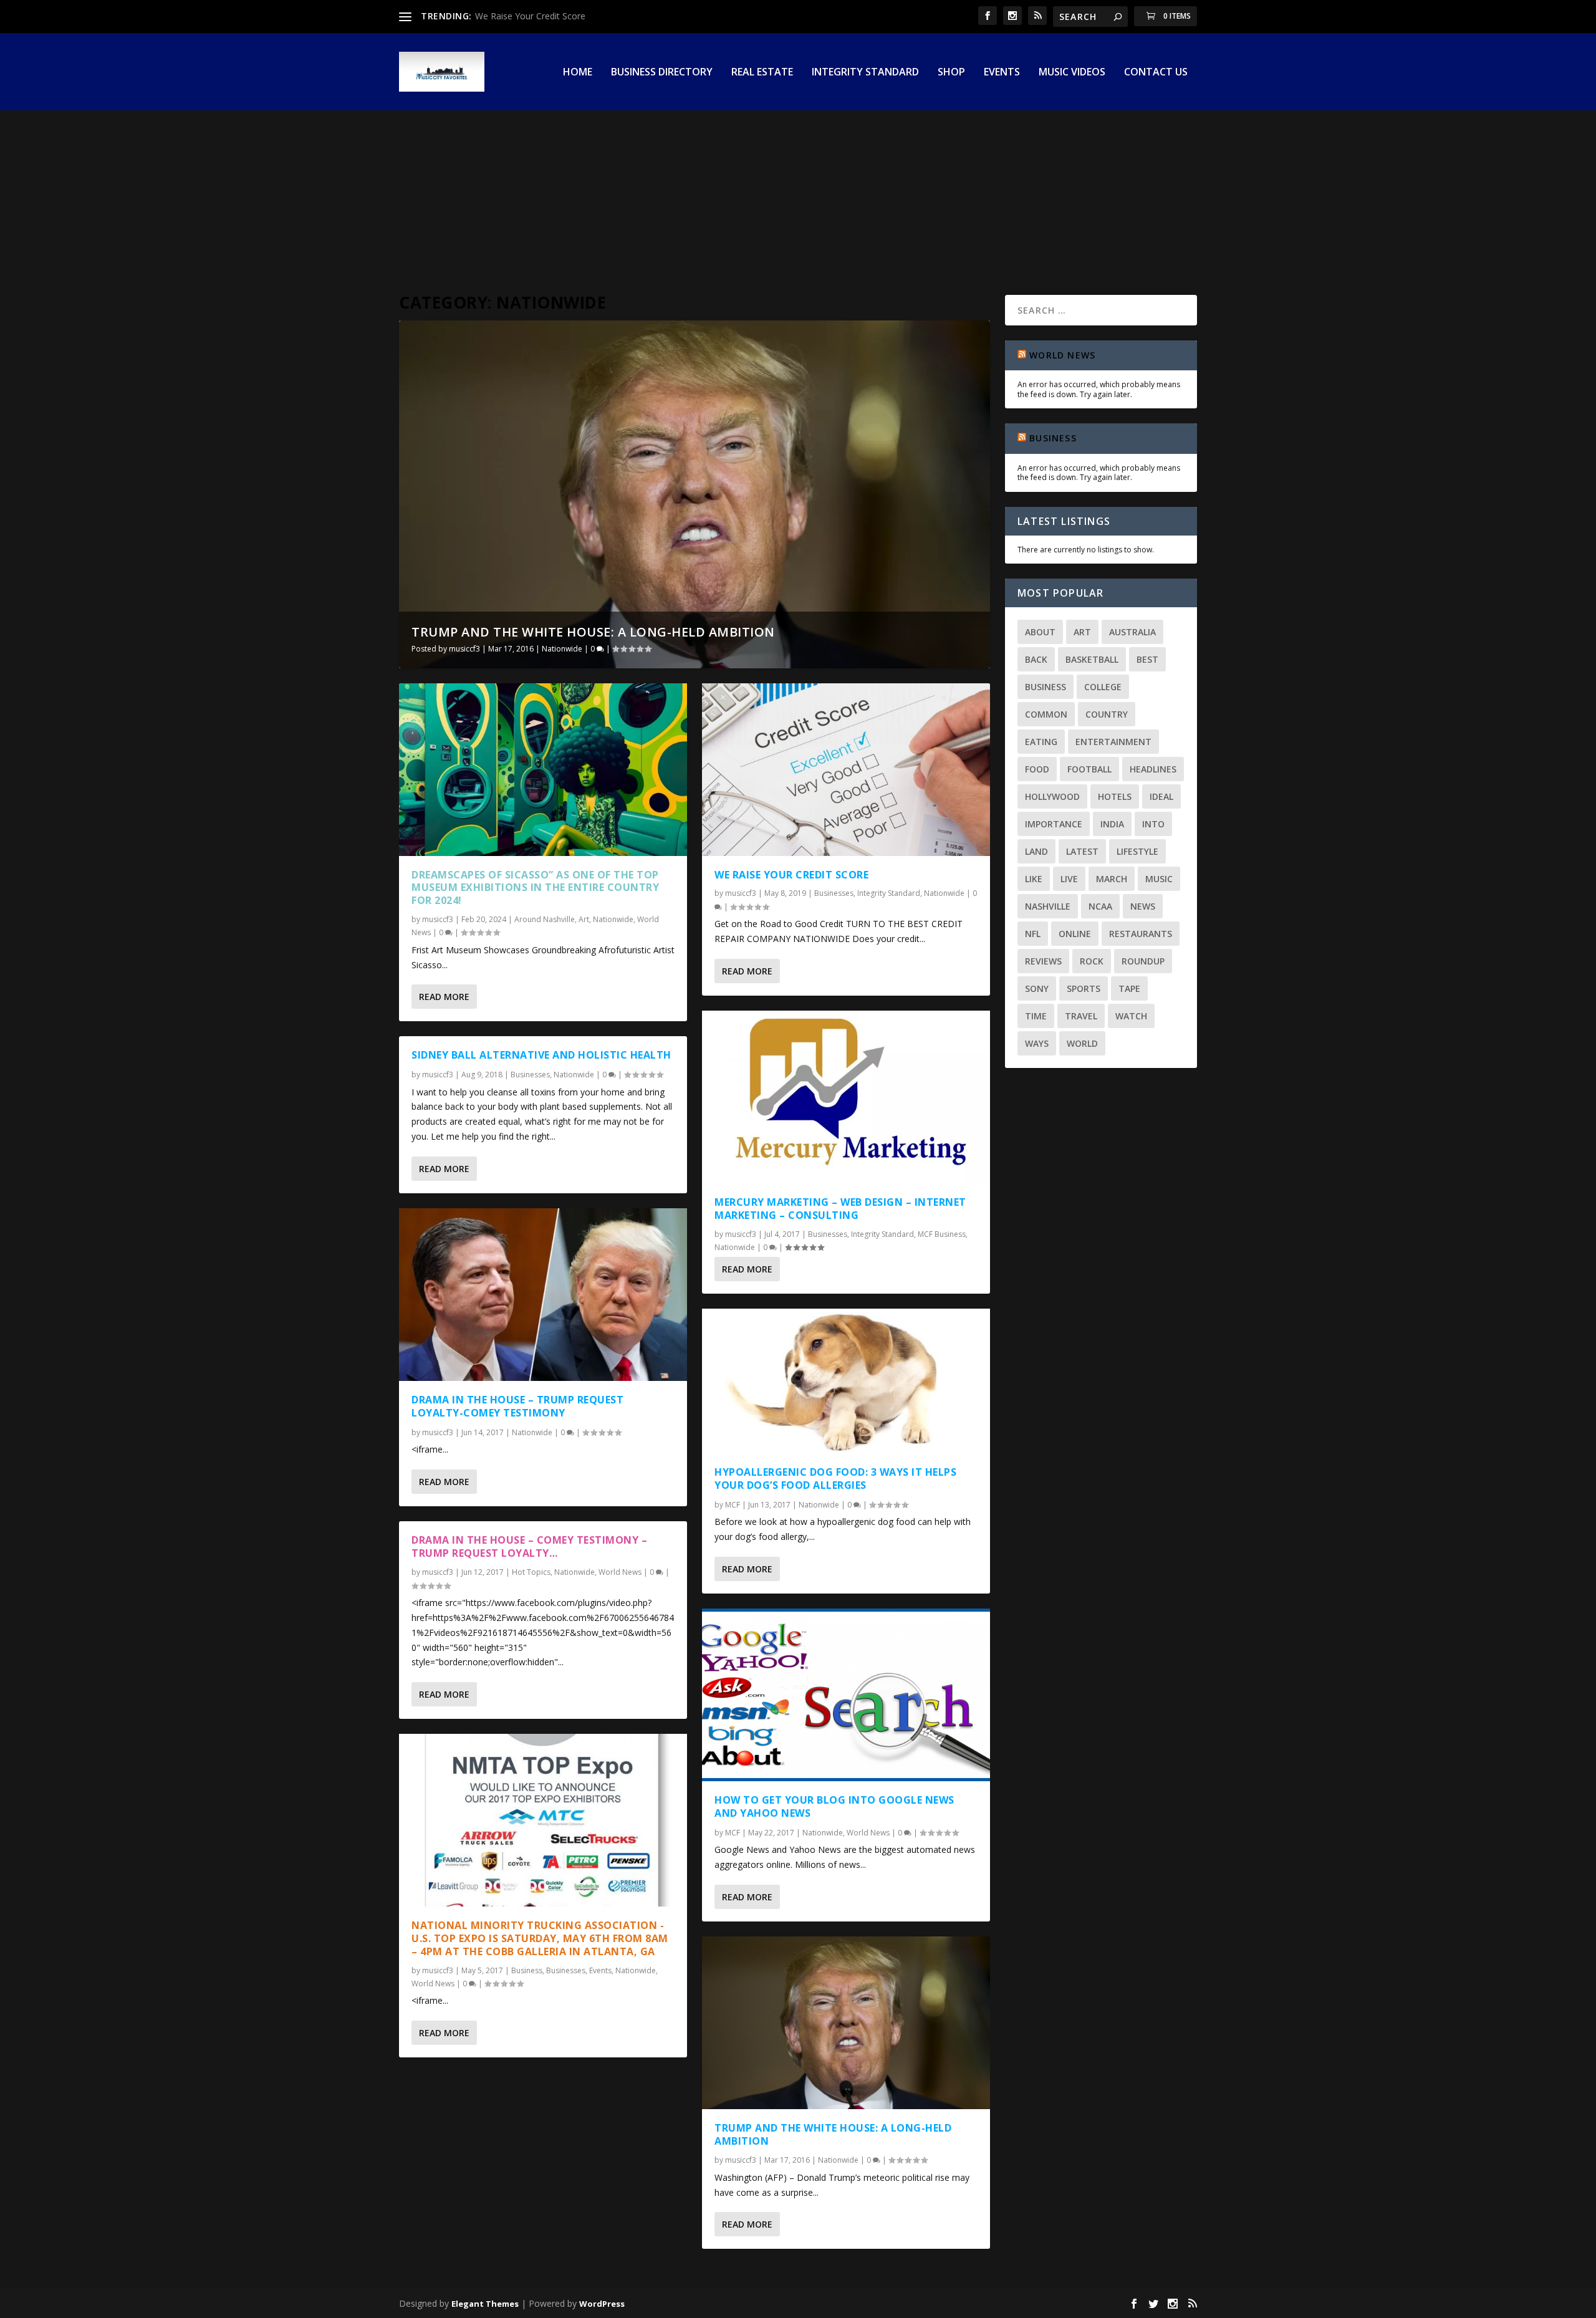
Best (1147, 659)
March (1112, 879)
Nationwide (562, 649)
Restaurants (1141, 934)
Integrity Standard (865, 73)
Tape (1129, 988)
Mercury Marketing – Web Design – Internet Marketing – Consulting (840, 1209)
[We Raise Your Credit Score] (846, 770)
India (1112, 824)
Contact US (1156, 73)
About (1040, 632)
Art (584, 919)
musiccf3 (464, 649)
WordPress (602, 2304)
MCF (733, 1505)
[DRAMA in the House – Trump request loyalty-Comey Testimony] (543, 1295)
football (1089, 769)
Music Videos (1072, 73)
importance (1054, 824)
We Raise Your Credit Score (530, 16)
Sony (1037, 988)
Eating (1041, 742)
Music (1159, 879)
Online (1075, 934)
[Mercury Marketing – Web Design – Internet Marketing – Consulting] (846, 1097)
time (1036, 1016)
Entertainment (1113, 742)
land (1036, 851)
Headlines (1153, 769)
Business (527, 1970)
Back (1036, 659)
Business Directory (662, 73)
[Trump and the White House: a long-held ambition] (846, 2023)
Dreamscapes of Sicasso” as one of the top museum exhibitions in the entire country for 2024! (535, 888)
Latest (1082, 851)
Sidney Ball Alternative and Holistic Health (541, 1055)
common (1046, 714)
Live (1069, 879)
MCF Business (942, 1234)
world (1082, 1043)
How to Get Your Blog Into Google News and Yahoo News (834, 1806)
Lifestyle (1137, 851)
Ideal (1161, 796)
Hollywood (1052, 796)
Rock (1092, 961)
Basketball (1092, 659)
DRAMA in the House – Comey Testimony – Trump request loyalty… (529, 1546)
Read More (444, 997)
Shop (951, 73)
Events (1002, 73)
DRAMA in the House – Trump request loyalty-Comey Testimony (517, 1406)
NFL (1033, 934)
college (1103, 687)
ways (1037, 1043)
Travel (1081, 1016)
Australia (1132, 632)
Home (578, 73)
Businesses (530, 1075)
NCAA (1100, 906)
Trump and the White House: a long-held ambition (593, 632)
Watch (1131, 1016)
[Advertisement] (798, 176)
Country (1107, 714)
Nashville (1048, 906)
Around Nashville (545, 919)
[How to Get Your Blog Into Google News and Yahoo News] (846, 1695)
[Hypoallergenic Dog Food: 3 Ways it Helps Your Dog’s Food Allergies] (846, 1381)
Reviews (1043, 961)
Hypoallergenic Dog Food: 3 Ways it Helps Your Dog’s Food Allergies (835, 1479)
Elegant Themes (485, 2304)
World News (620, 1572)
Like (1034, 879)
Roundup (1143, 961)
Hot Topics (531, 1572)
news (1143, 906)
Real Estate (762, 73)
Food (1037, 769)
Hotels (1115, 796)
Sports (1084, 988)
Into (1153, 824)
